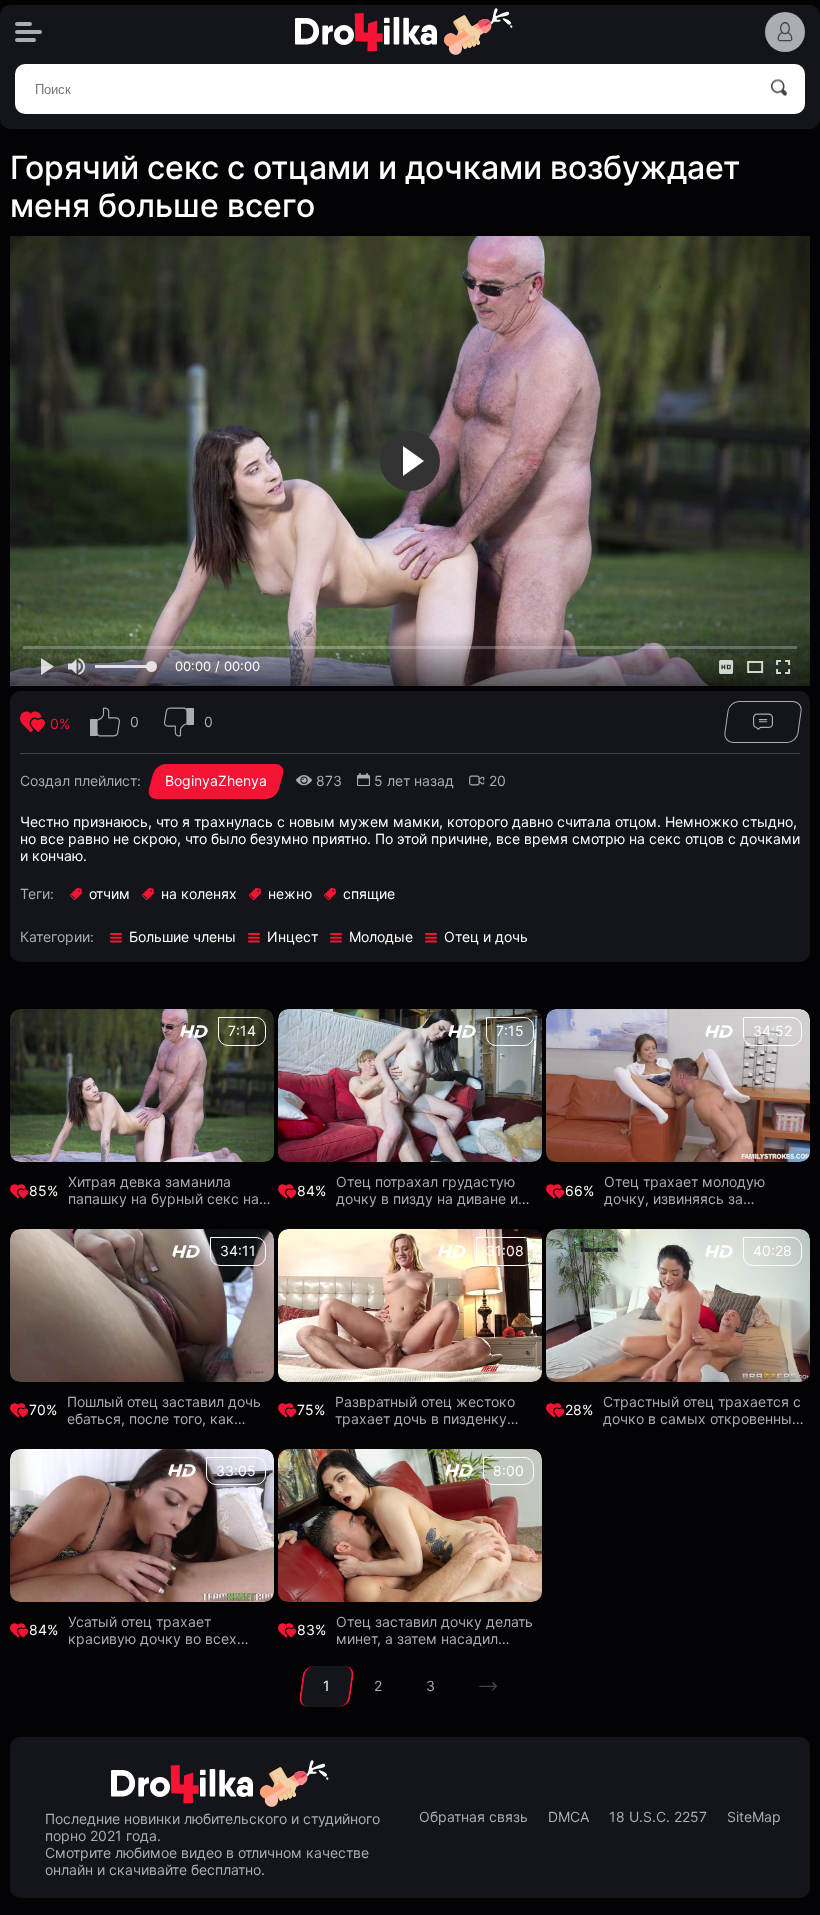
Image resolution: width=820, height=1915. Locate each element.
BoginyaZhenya (216, 780)
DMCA (568, 1817)
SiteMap (754, 1817)
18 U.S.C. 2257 (658, 1817)
